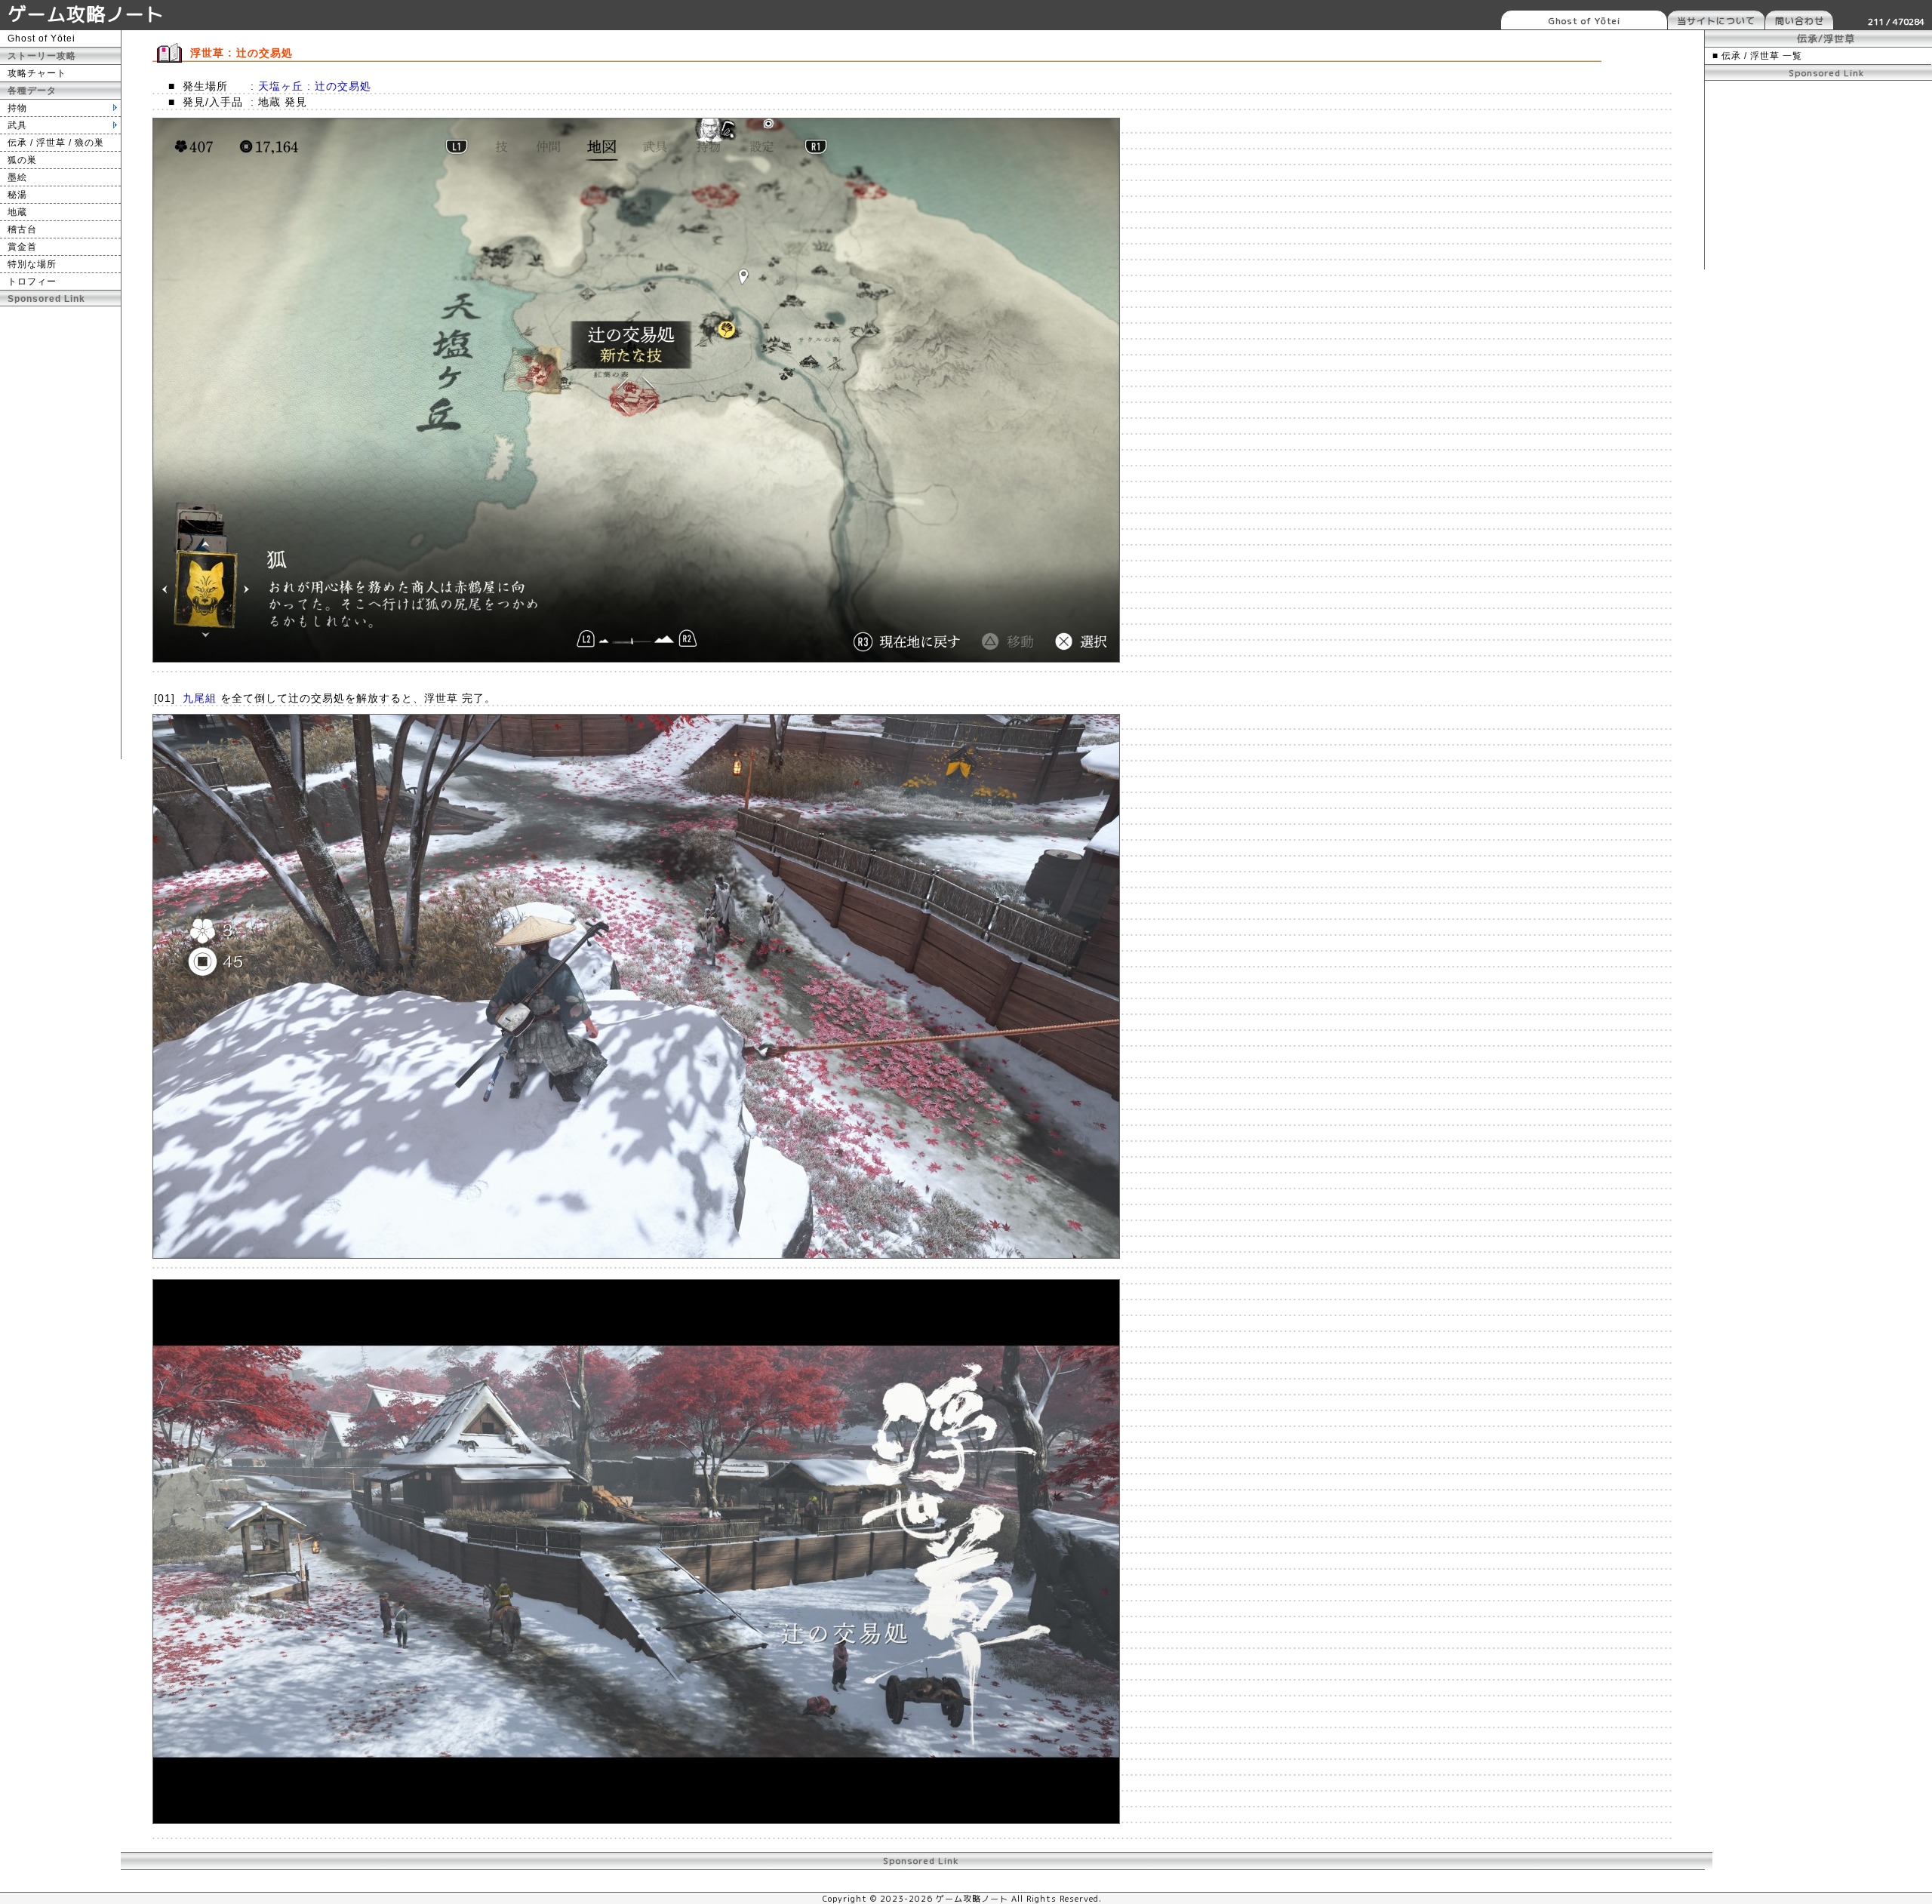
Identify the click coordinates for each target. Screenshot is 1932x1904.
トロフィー (32, 281)
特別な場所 (32, 264)
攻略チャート (37, 73)
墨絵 (17, 177)
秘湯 (17, 195)
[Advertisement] (60, 533)
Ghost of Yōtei (1584, 21)
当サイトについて (1716, 21)
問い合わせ (1800, 21)
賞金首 (22, 247)
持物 (17, 108)
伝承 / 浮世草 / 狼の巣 (56, 143)
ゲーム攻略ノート (86, 14)
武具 (17, 125)
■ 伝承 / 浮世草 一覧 (1757, 56)
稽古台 (22, 229)
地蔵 (17, 212)
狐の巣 (22, 160)
